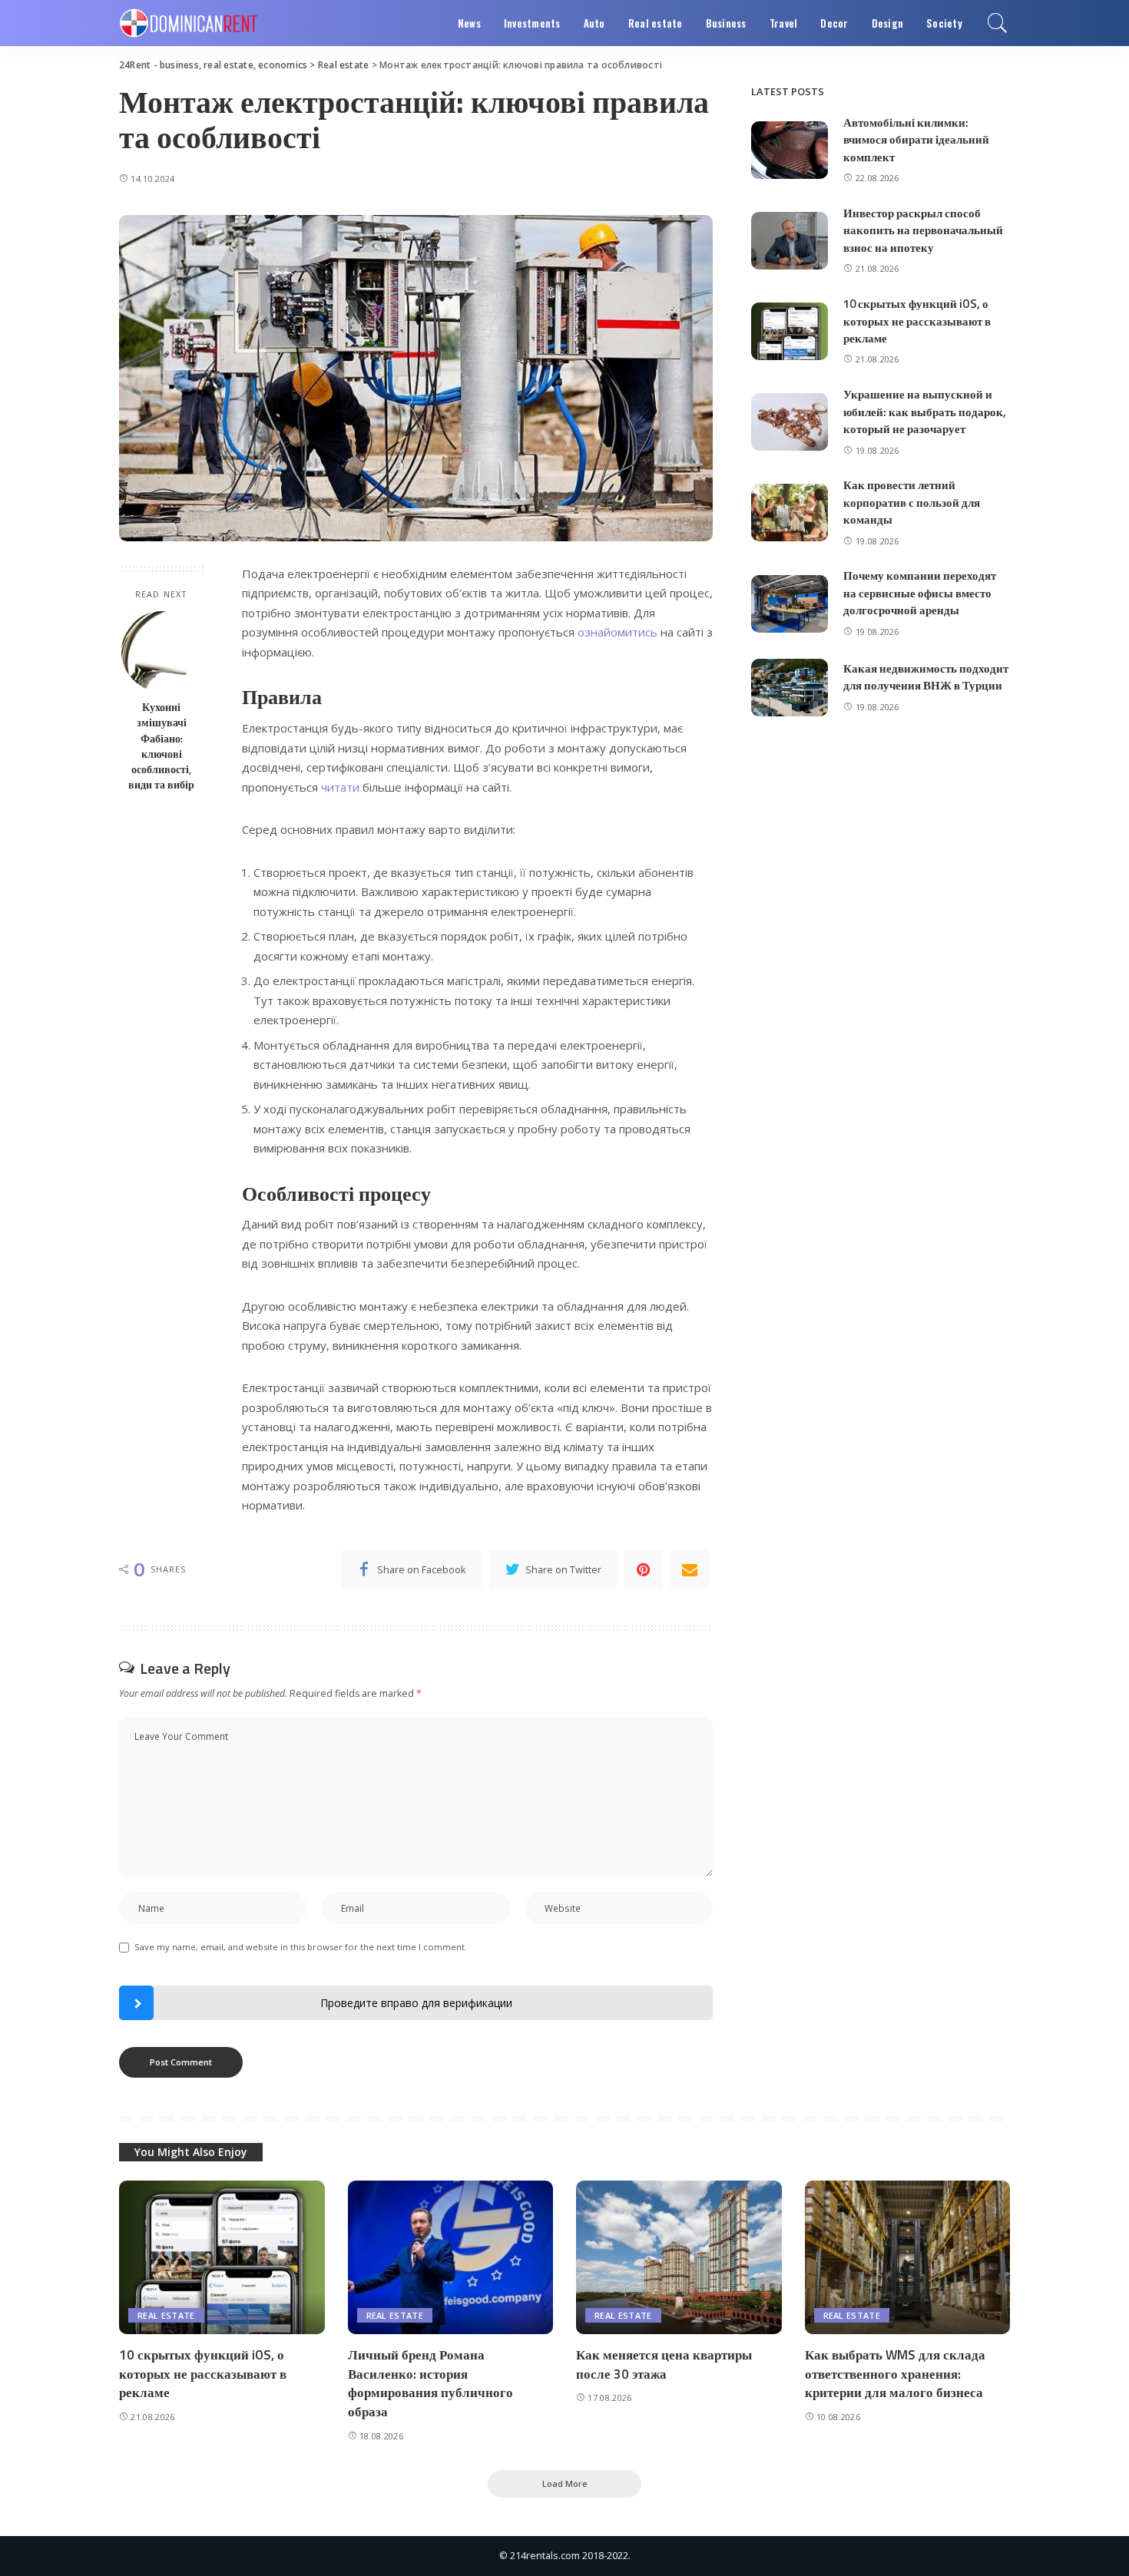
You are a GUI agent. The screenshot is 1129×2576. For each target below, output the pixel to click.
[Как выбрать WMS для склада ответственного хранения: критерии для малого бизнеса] (908, 2258)
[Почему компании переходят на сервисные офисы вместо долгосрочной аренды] (790, 604)
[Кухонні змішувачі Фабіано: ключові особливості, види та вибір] (162, 651)
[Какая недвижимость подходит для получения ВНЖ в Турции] (790, 688)
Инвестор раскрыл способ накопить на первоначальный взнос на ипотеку (923, 230)
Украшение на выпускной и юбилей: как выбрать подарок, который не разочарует (925, 412)
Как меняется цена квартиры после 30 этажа (664, 2364)
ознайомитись (617, 632)
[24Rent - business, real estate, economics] (189, 23)
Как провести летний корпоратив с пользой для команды (912, 502)
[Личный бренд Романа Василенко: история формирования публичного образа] (451, 2258)
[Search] (998, 23)
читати (340, 787)
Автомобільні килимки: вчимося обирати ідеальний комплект (916, 140)
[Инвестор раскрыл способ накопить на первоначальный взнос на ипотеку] (790, 241)
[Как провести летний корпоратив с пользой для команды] (790, 513)
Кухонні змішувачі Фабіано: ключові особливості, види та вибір (161, 746)
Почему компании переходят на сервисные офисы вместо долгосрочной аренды (920, 593)
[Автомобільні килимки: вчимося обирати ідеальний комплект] (790, 150)
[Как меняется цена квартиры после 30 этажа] (679, 2258)
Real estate (166, 2315)
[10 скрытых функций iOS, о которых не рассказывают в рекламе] (790, 331)
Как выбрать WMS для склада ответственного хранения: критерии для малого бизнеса (895, 2374)
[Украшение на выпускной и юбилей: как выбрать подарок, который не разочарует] (790, 422)
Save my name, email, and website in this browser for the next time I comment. (301, 1947)
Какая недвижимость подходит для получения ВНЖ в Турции (926, 677)
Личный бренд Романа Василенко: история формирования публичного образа (430, 2383)
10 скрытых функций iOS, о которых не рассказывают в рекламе (917, 321)
